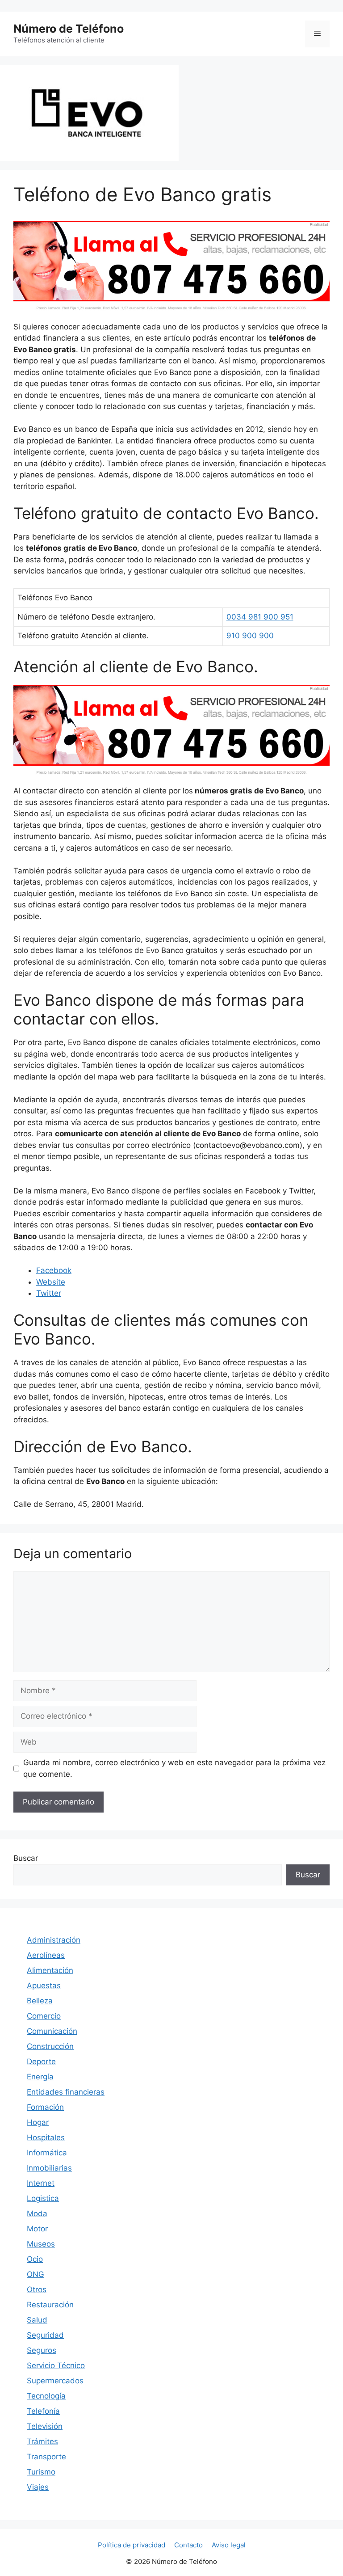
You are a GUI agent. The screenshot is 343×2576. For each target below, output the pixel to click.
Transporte (46, 2457)
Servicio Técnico (56, 2365)
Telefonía (43, 2411)
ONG (36, 2274)
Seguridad (45, 2335)
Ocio (35, 2259)
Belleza (40, 2001)
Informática (47, 2153)
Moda (37, 2213)
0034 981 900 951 (260, 617)
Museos (41, 2244)
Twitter (49, 1293)
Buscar (26, 1858)
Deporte (41, 2062)
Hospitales (46, 2138)
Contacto (188, 2545)
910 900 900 (250, 636)
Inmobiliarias (49, 2168)
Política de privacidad (132, 2545)
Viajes (38, 2487)
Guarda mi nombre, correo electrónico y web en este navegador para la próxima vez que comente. (174, 1768)
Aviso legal (229, 2545)
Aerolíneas (46, 1955)
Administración (54, 1940)
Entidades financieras (66, 2092)
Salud (37, 2320)
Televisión (45, 2426)
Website (51, 1282)
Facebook (54, 1270)
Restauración (50, 2305)
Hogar (38, 2122)
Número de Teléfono (69, 29)
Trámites (42, 2441)
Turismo (41, 2472)
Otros (37, 2289)
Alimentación (50, 1970)
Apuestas (44, 1986)
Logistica (43, 2198)
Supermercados (55, 2381)
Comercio (44, 2016)
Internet (41, 2183)
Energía (40, 2077)
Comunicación (52, 2031)
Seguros (42, 2350)
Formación (45, 2107)
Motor (37, 2229)
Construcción (50, 2046)
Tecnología (46, 2396)
